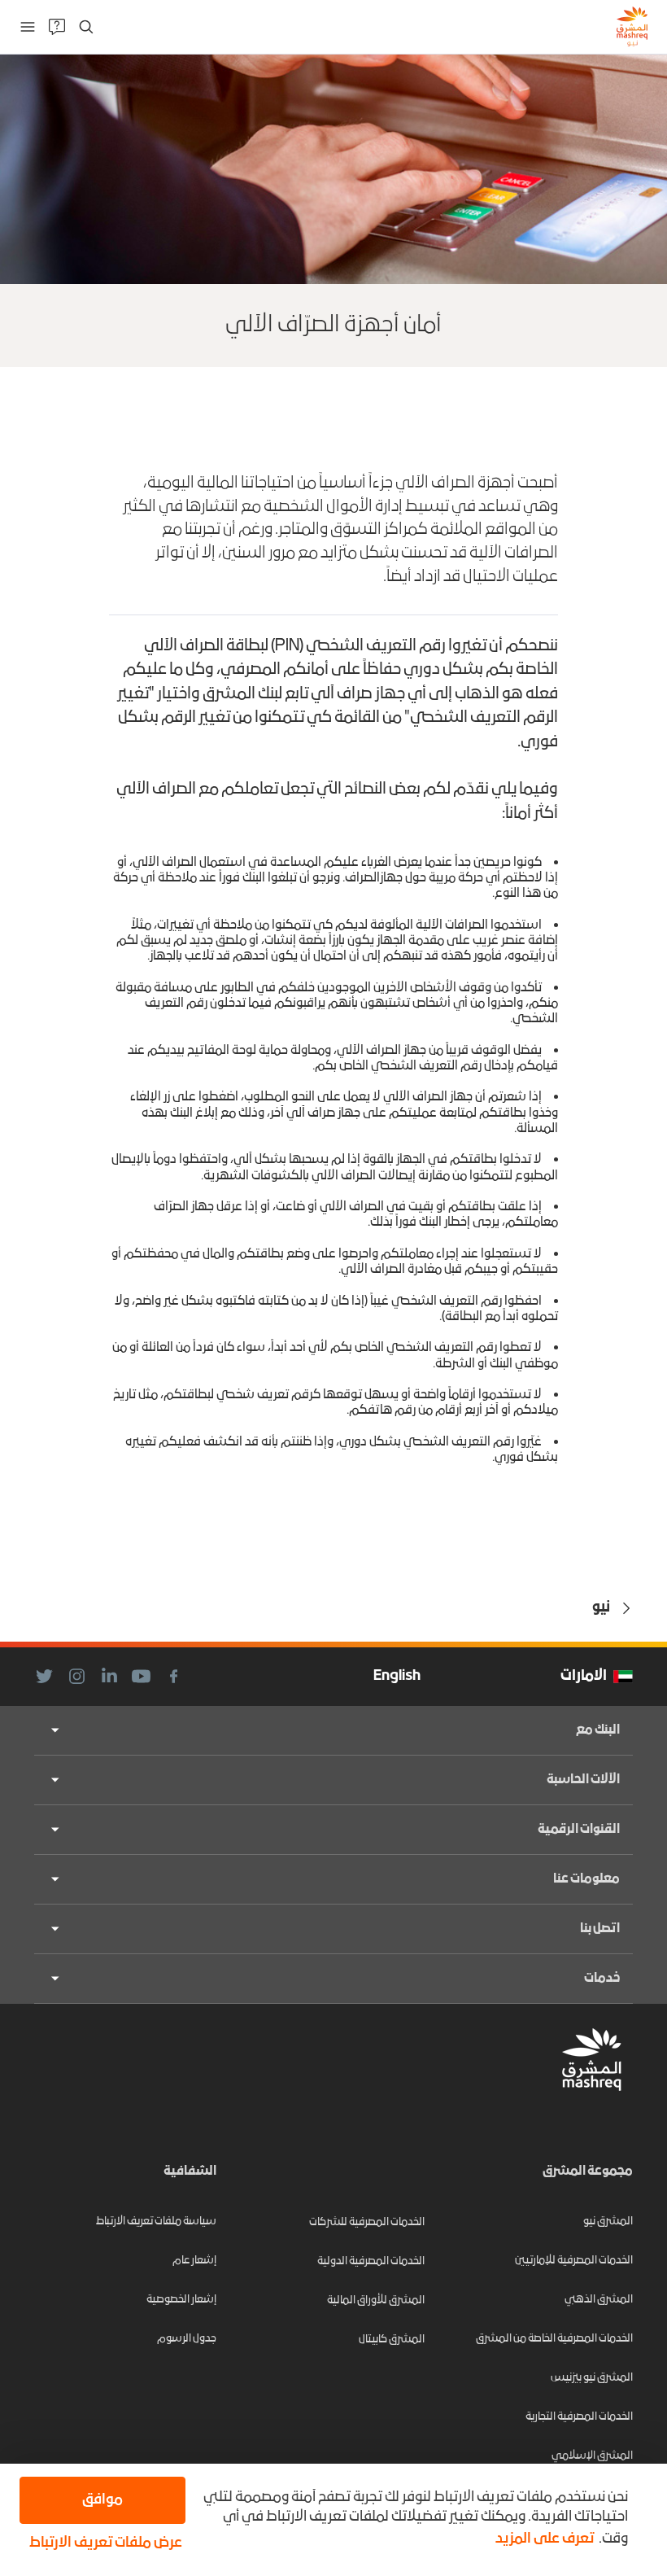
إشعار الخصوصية (181, 2300)
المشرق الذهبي (599, 2300)
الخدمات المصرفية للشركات (367, 2222)
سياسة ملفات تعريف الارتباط (156, 2222)
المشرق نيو (608, 2222)
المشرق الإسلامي (592, 2456)
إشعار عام (194, 2261)
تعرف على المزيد (545, 2539)
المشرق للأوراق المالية (376, 2300)
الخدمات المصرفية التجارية (579, 2417)
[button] (102, 2543)
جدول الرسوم (187, 2339)
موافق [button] (102, 2500)
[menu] (28, 27)
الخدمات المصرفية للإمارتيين (574, 2261)
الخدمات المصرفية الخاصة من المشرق (554, 2339)
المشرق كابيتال (392, 2340)
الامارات (584, 1676)
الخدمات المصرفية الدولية (371, 2261)
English (397, 1676)
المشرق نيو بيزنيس (592, 2378)
